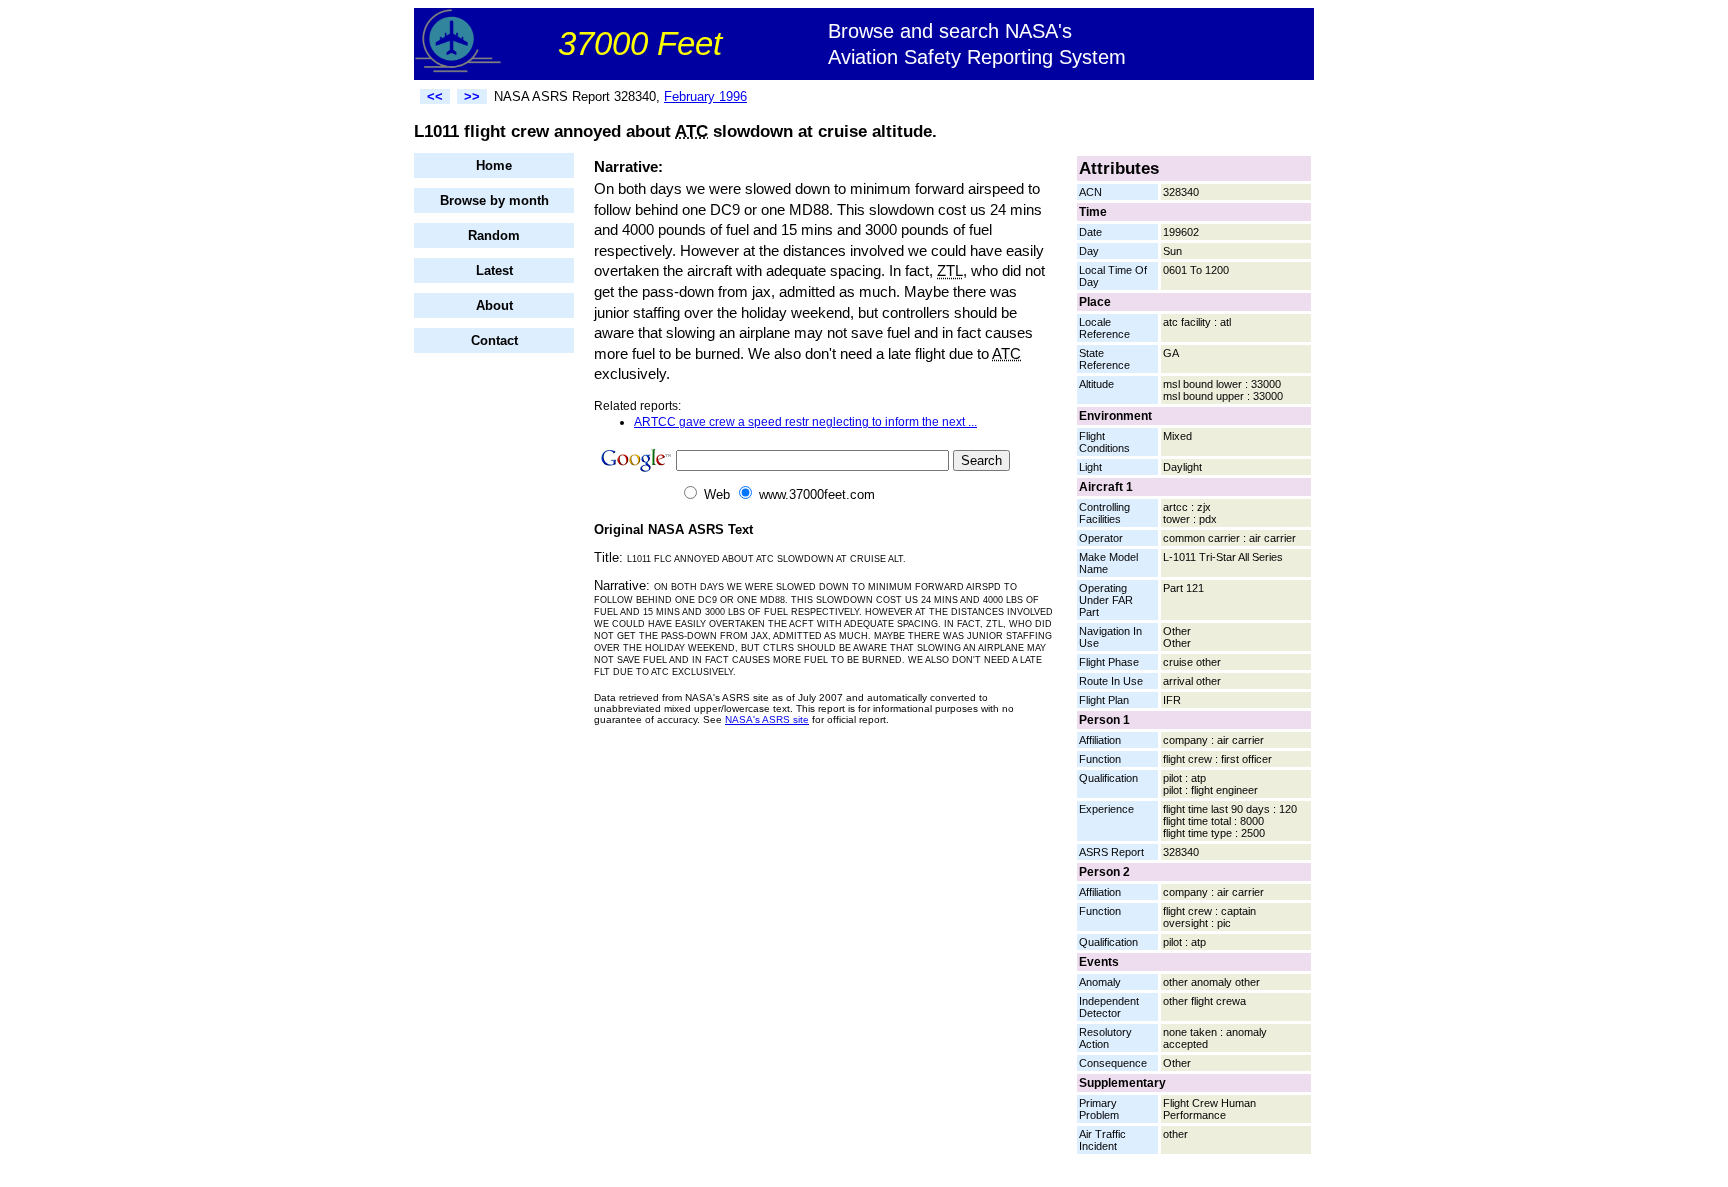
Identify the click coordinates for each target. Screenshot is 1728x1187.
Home (494, 165)
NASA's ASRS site (767, 719)
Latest (494, 270)
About (494, 305)
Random (494, 235)
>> (472, 96)
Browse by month (494, 200)
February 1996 (705, 96)
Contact (494, 340)
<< (435, 96)
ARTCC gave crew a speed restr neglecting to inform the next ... (805, 422)
